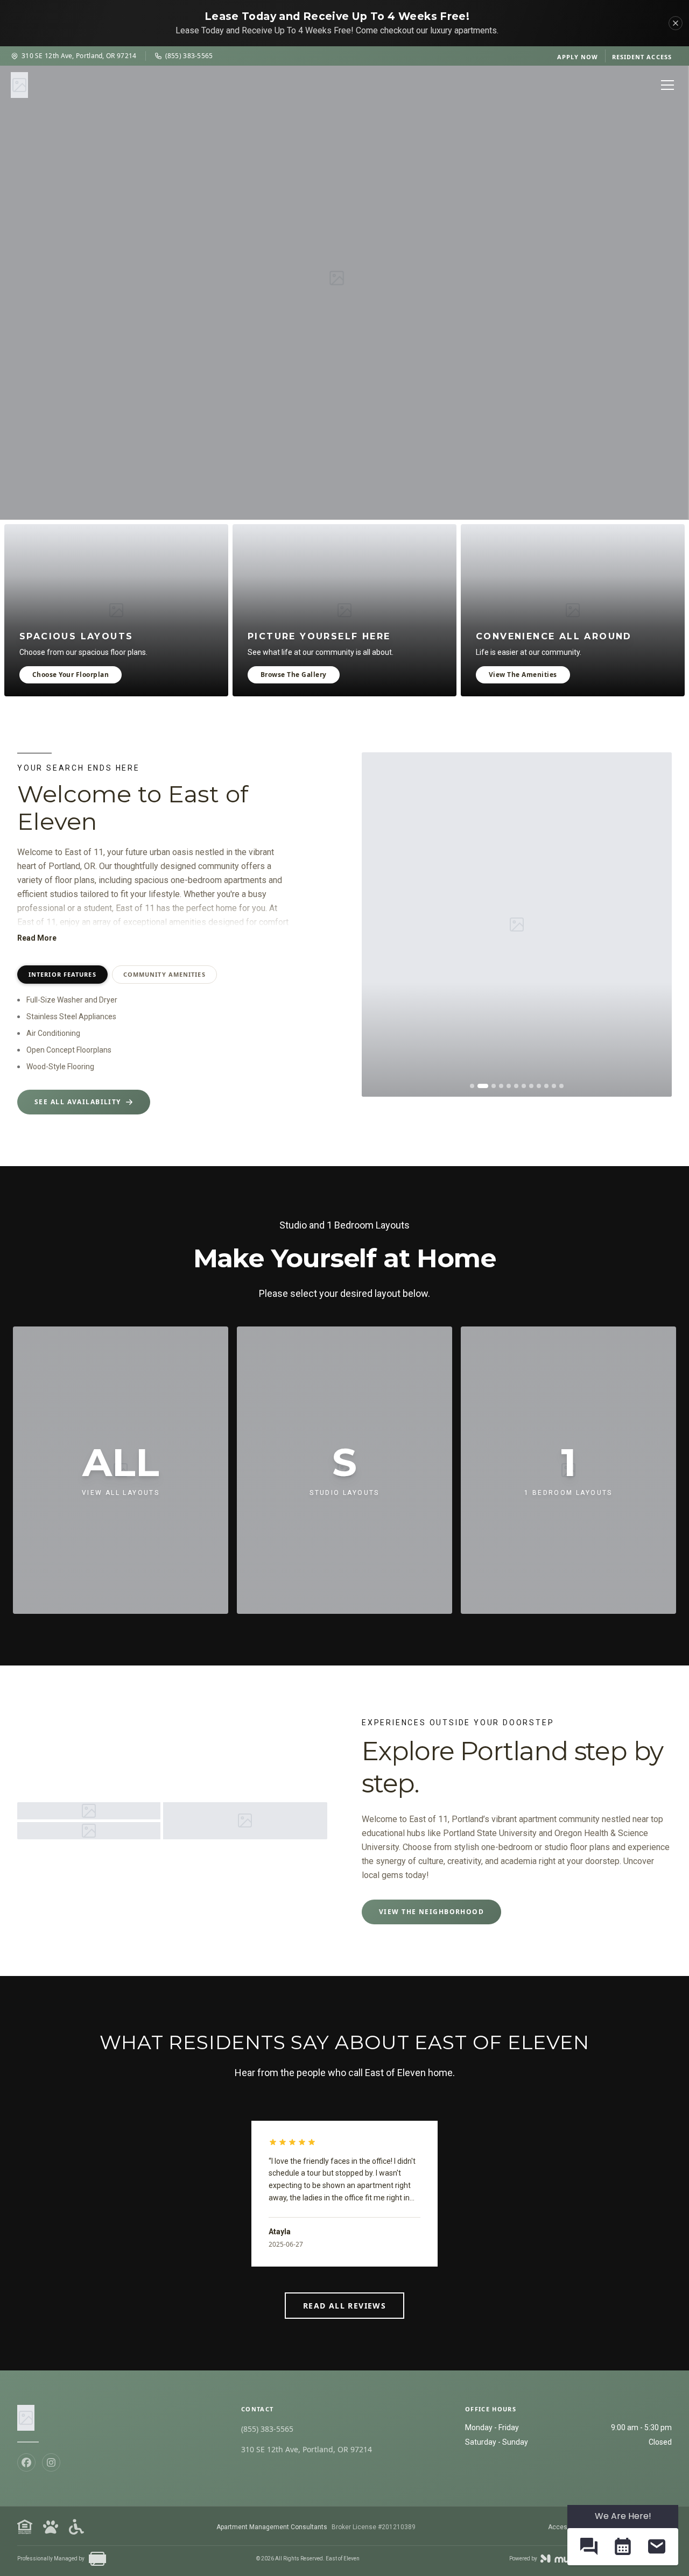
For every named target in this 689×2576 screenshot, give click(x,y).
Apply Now (578, 57)
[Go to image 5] (509, 1086)
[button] (589, 2547)
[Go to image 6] (516, 1086)
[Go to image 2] (480, 1086)
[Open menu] (667, 85)
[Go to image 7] (524, 1086)
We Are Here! (623, 2516)
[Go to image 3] (490, 1086)
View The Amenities (523, 675)
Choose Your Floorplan (71, 675)
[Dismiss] (676, 23)
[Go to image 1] (472, 1086)
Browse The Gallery (294, 675)
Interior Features (62, 974)
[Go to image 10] (546, 1086)
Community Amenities (164, 974)
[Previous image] (378, 924)
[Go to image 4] (501, 1086)
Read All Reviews (344, 2306)
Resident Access (642, 57)
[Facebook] (26, 2462)
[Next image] (656, 924)
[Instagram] (51, 2462)
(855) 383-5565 (189, 56)
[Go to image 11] (554, 1086)
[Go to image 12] (561, 1086)
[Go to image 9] (539, 1086)
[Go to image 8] (531, 1086)
